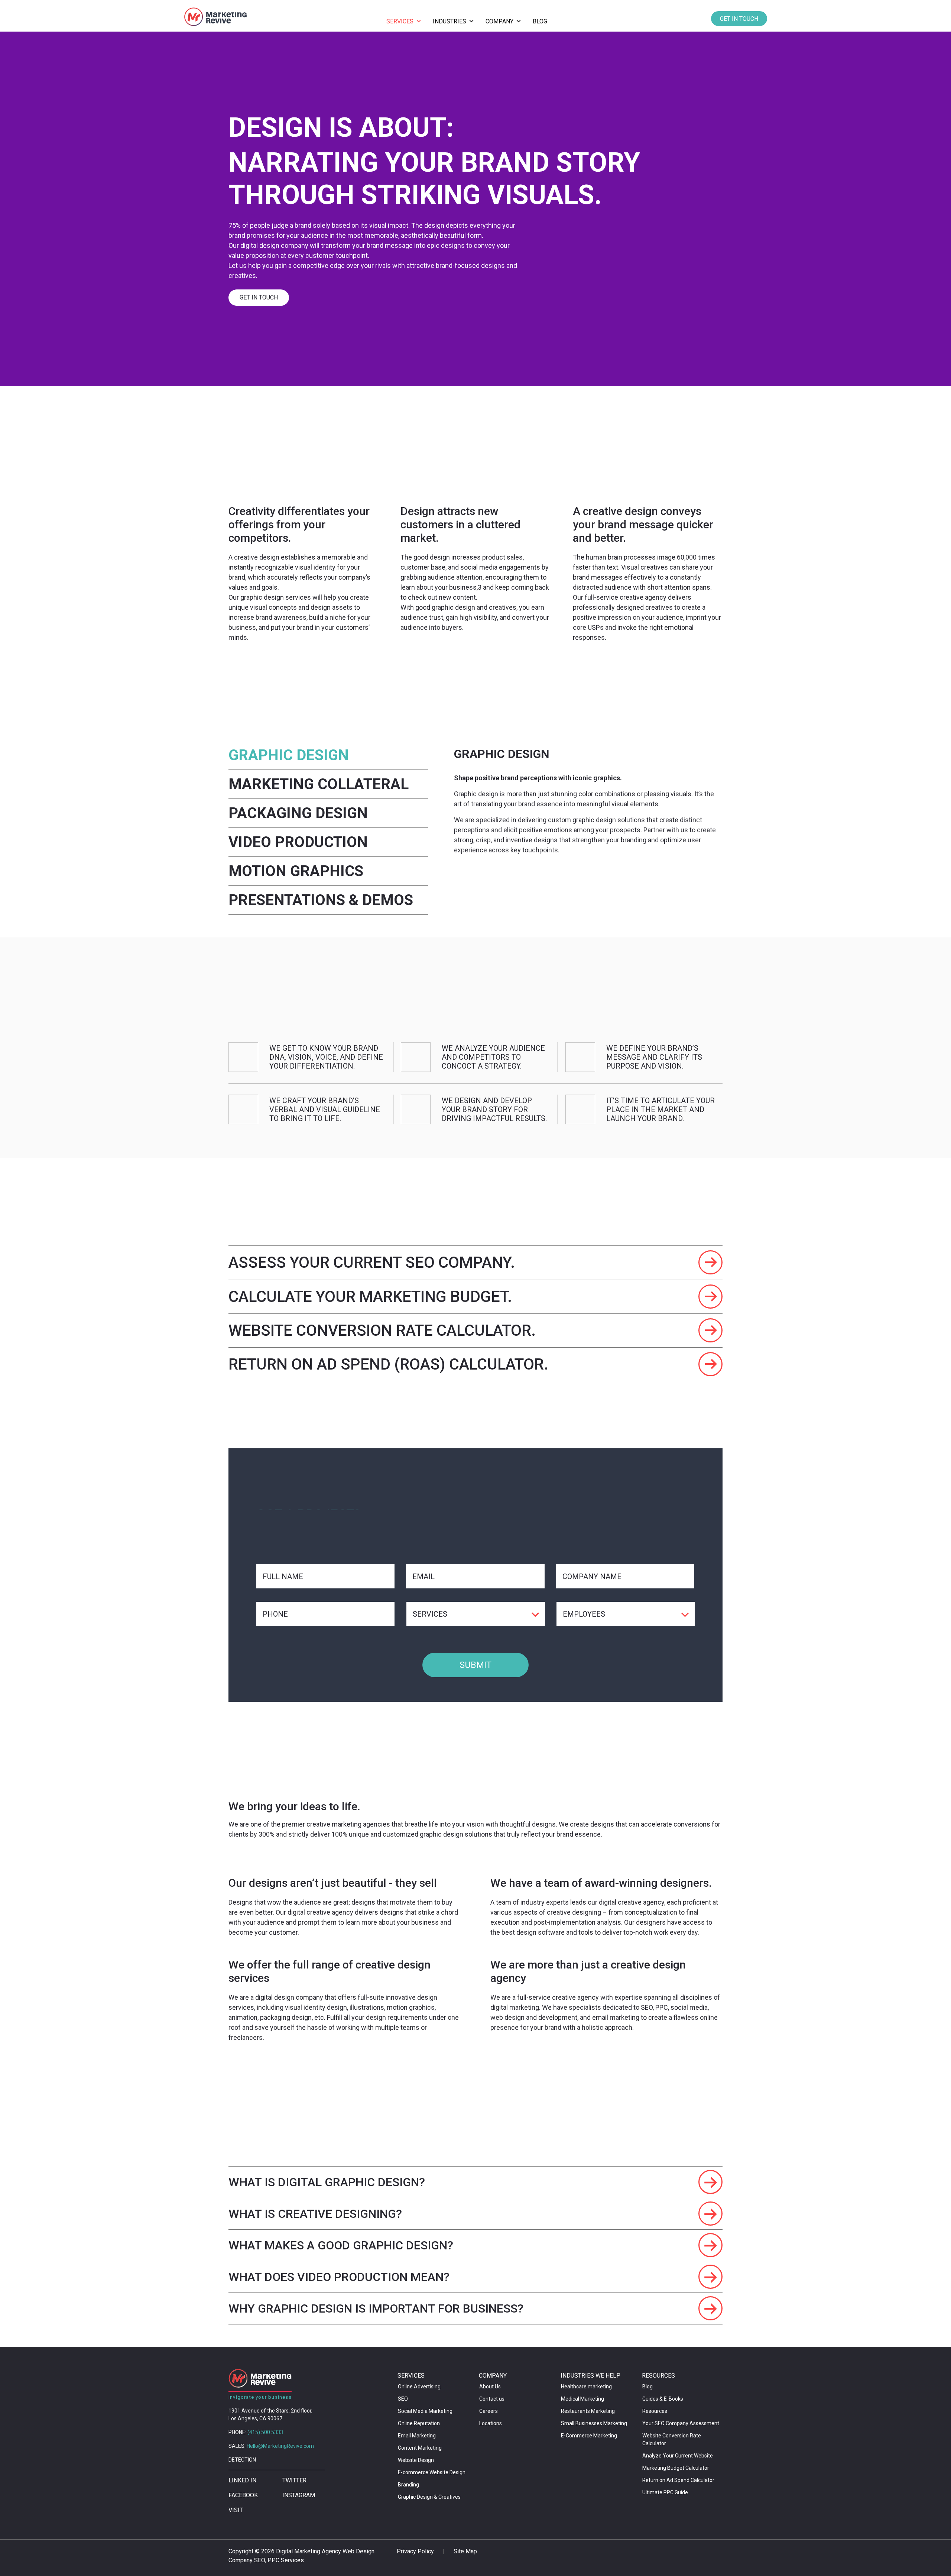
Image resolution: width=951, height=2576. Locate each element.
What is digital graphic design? (327, 2182)
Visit (236, 2510)
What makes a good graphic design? (341, 2245)
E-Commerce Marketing (589, 2436)
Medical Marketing (582, 2399)
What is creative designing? (315, 2214)
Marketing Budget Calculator (676, 2468)
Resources (655, 2411)
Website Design (416, 2460)
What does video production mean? (339, 2277)
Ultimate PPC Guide (665, 2492)
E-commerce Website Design (432, 2472)
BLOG (540, 21)
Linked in (242, 2480)
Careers (489, 2411)
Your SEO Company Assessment (681, 2423)
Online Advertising (419, 2387)
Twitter (294, 2480)
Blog (647, 2387)
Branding (408, 2485)
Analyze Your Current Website (678, 2456)
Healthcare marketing (586, 2387)
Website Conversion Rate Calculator (672, 2439)
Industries (449, 21)
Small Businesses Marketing (594, 2423)
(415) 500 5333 (265, 2432)
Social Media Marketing (425, 2411)
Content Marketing (420, 2448)
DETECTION (242, 2460)
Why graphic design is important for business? (376, 2308)
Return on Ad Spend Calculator (678, 2480)
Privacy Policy (415, 2551)
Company (499, 21)
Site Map (465, 2551)
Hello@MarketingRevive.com (280, 2446)
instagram (299, 2495)
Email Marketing (417, 2436)
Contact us (492, 2399)
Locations (491, 2423)
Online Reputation (419, 2423)
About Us (490, 2387)
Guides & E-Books (663, 2399)
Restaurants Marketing (588, 2411)
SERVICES (400, 21)
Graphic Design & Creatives (429, 2497)
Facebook (243, 2495)
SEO (403, 2399)
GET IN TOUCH (739, 19)
